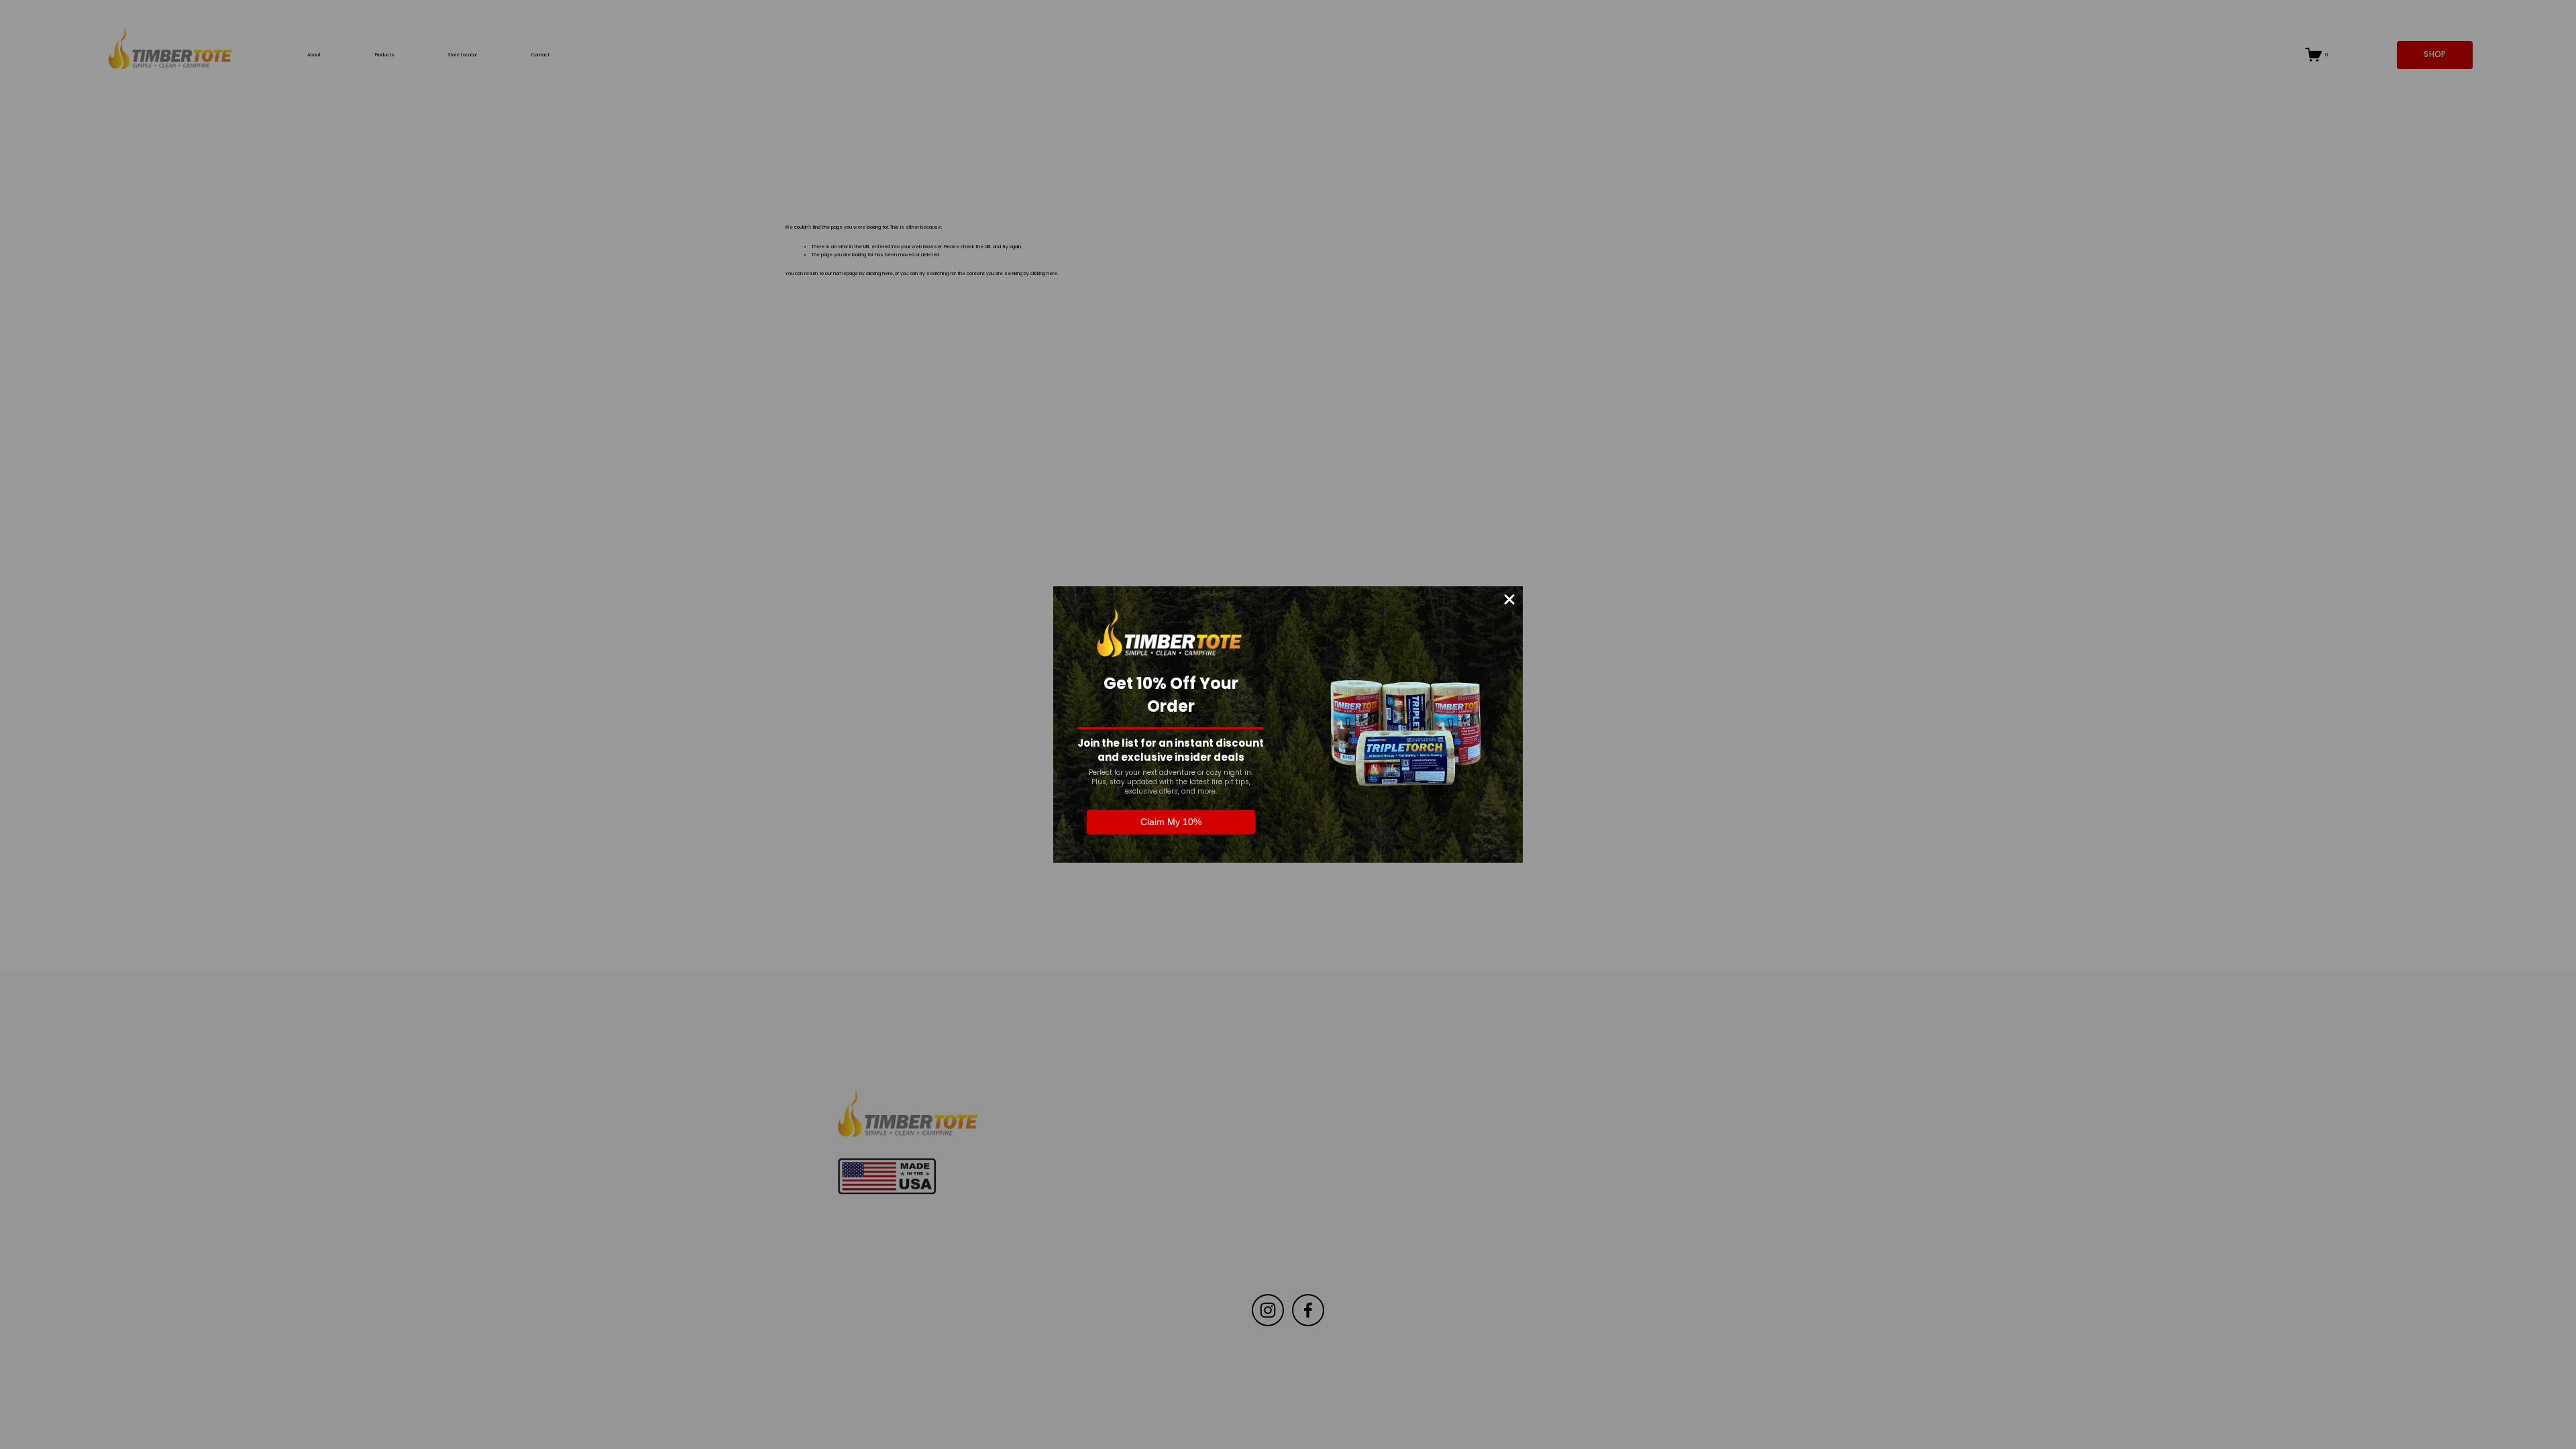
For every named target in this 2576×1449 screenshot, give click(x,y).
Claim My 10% (1171, 822)
